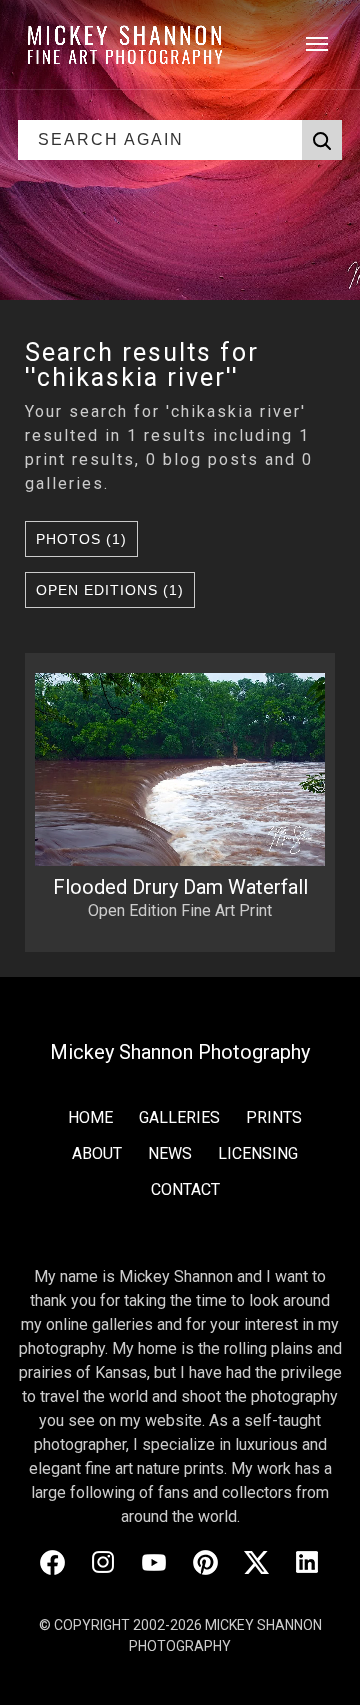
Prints (274, 1117)
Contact (185, 1189)
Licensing (258, 1153)
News (170, 1153)
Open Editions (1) (110, 590)
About (97, 1153)
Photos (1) (81, 539)
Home (90, 1117)
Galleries (179, 1117)
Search (322, 140)
